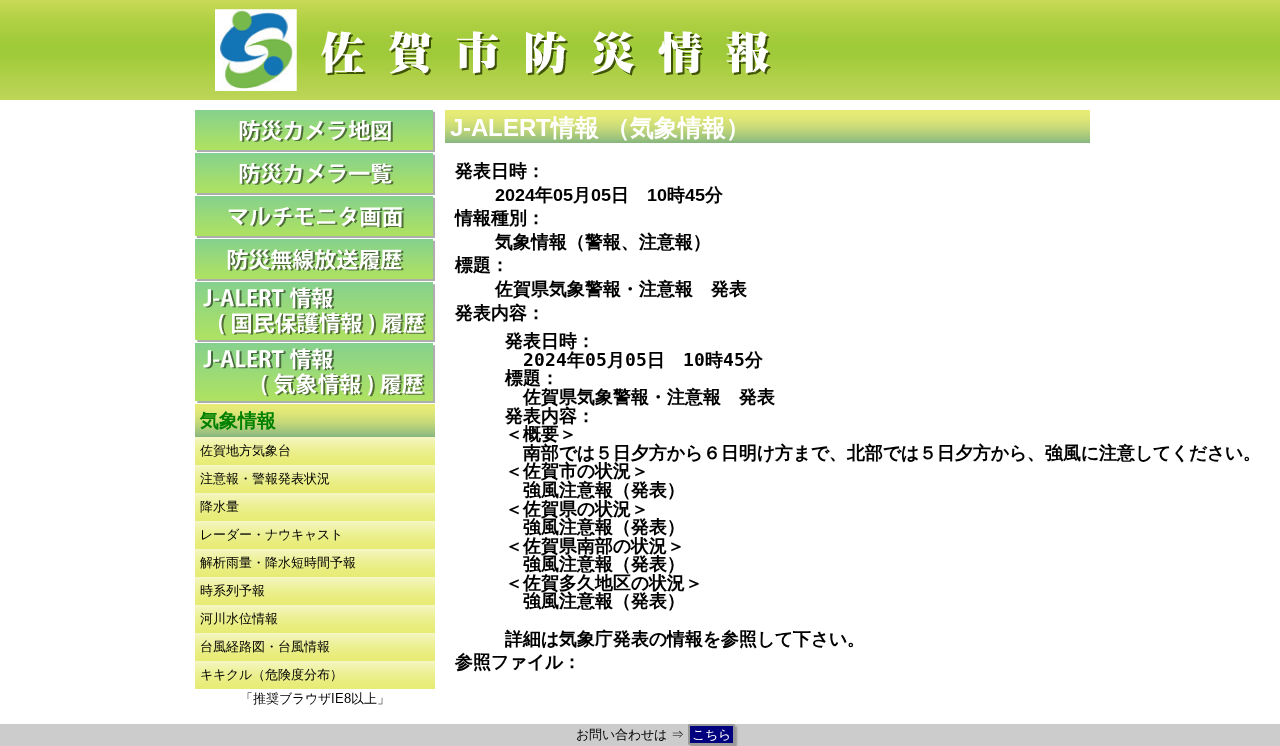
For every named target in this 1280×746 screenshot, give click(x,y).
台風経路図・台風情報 (265, 646)
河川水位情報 (239, 618)
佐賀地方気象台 (245, 450)
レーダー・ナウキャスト (271, 534)
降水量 (219, 506)
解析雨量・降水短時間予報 (278, 562)
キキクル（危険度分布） (271, 674)
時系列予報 (232, 590)
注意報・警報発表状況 (265, 478)
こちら (711, 734)
